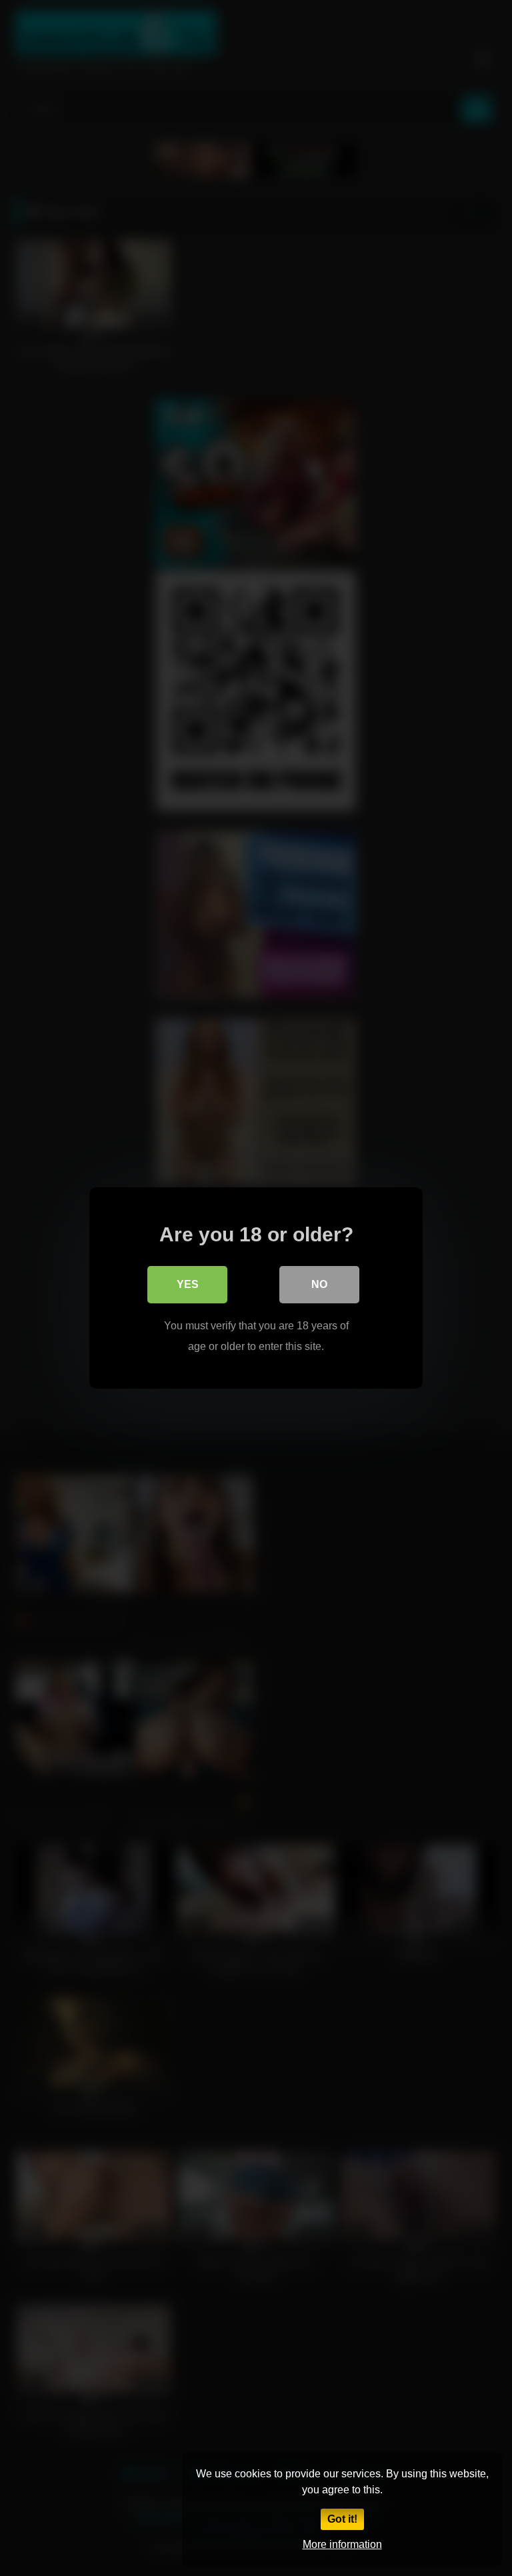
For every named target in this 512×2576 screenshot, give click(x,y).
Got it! (342, 2519)
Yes (188, 1284)
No (319, 1284)
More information (342, 2544)
